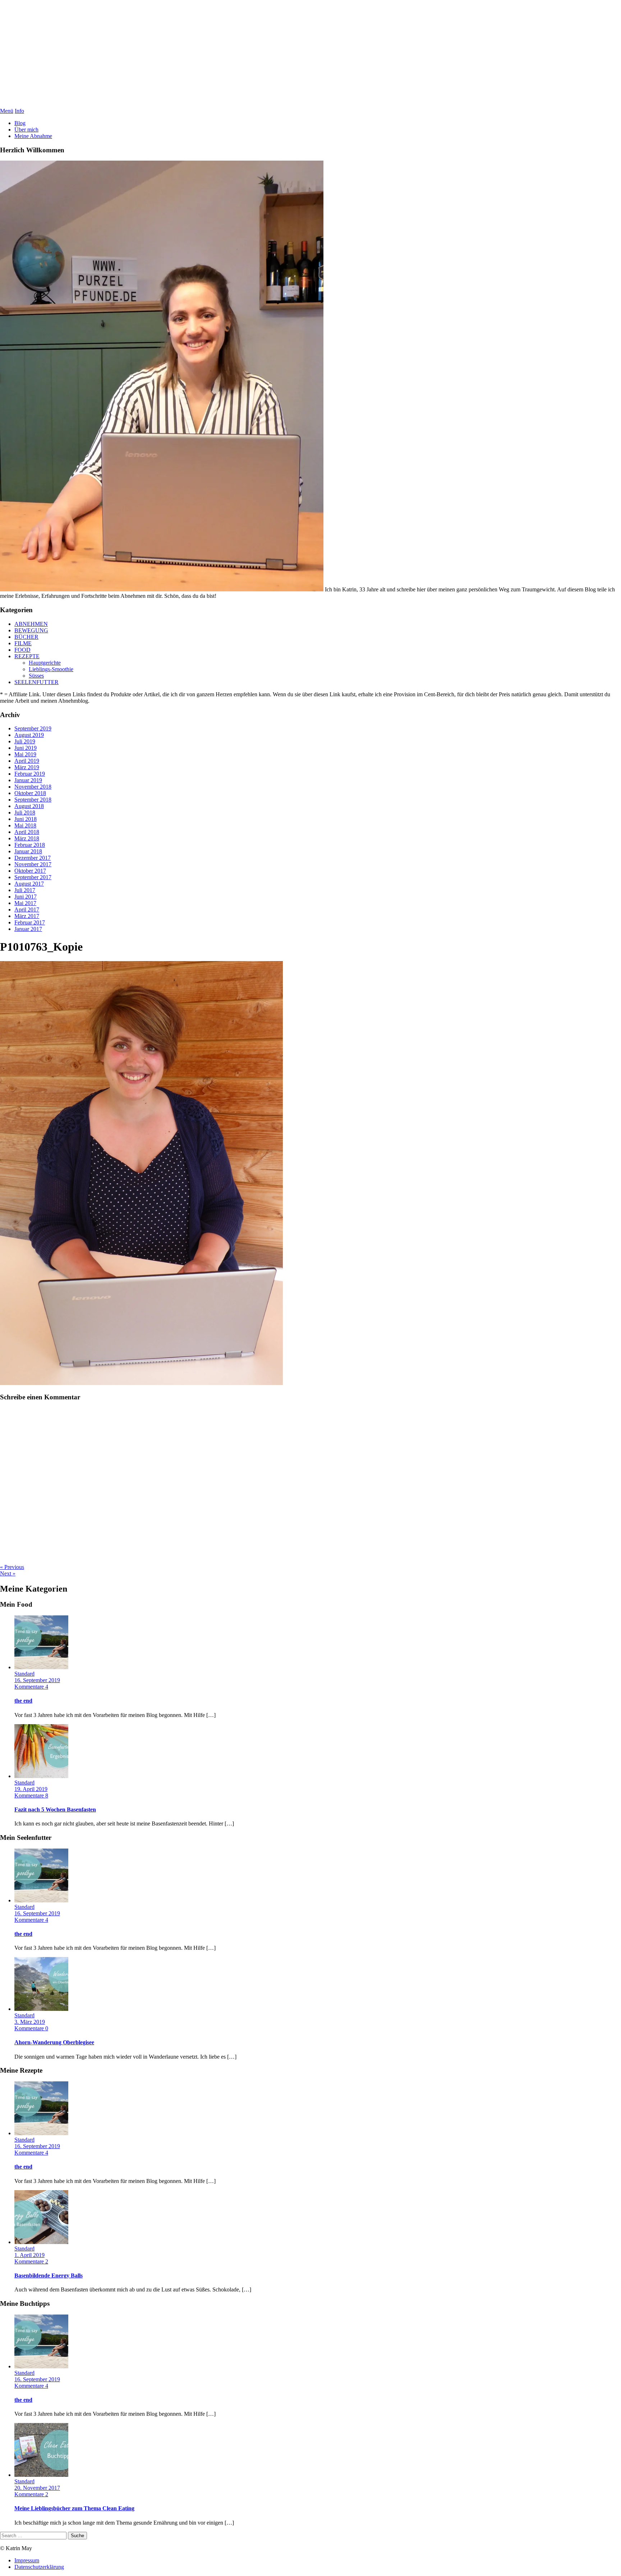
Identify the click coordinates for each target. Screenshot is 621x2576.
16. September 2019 (37, 1680)
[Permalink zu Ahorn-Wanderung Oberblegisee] (41, 2009)
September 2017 (33, 877)
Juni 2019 (26, 748)
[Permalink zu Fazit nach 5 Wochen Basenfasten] (41, 1776)
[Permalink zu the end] (41, 1667)
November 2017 (33, 864)
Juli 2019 (25, 741)
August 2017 (29, 884)
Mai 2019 (25, 754)
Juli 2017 (25, 890)
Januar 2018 (28, 851)
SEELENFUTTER (36, 682)
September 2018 (33, 800)
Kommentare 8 (31, 1795)
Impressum (27, 2560)
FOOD (22, 650)
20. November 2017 (37, 2488)
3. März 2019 (30, 2022)
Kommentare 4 (31, 1687)
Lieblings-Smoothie (51, 669)
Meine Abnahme (33, 136)
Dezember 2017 (33, 858)
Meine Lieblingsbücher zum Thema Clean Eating (74, 2508)
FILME (23, 643)
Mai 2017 (25, 903)
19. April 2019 (31, 1789)
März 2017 (27, 916)
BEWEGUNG (31, 630)
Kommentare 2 (31, 2261)
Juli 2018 (25, 812)
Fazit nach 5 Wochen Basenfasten (55, 1809)
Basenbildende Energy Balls (49, 2275)
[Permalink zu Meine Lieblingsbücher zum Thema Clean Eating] (41, 2475)
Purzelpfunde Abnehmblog (311, 54)
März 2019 (27, 767)
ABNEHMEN (31, 624)
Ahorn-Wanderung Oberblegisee (54, 2042)
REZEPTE (27, 656)
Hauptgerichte (45, 663)
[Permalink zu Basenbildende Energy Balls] (41, 2242)
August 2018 (29, 806)
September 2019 (33, 728)
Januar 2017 (28, 929)
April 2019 (27, 761)
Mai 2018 (25, 825)
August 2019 (29, 735)
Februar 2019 (30, 774)
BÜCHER (26, 637)
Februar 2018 (30, 845)
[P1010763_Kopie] (141, 1383)
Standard (24, 1674)
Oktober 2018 (30, 793)
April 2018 (27, 832)
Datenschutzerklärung (39, 2567)
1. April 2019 (29, 2255)
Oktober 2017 (30, 871)
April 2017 (27, 910)
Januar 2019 (28, 780)
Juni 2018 (26, 819)
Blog (20, 123)
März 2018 (27, 838)
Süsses (36, 676)
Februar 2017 (30, 922)
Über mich (26, 130)
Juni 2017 (26, 897)
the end (23, 1701)
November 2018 (33, 787)
